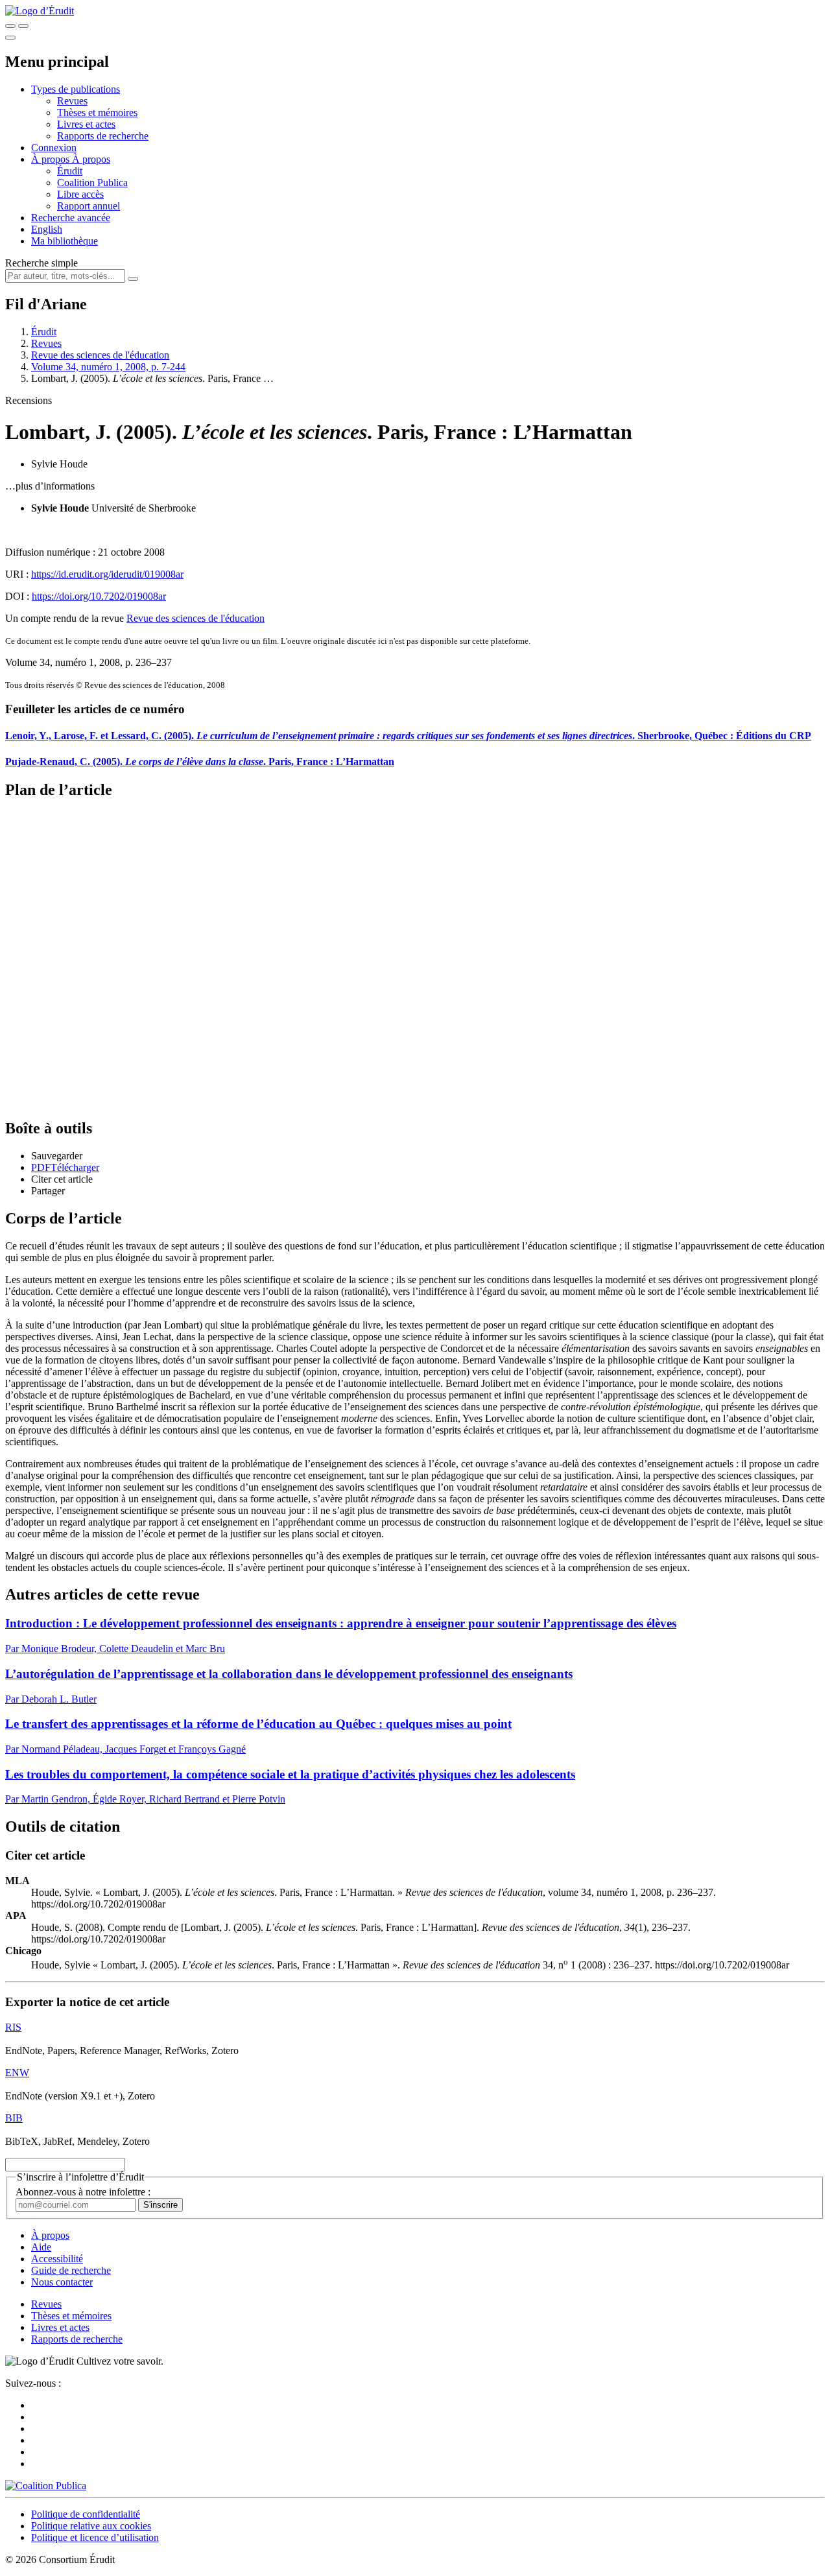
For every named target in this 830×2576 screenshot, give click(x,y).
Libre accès (80, 194)
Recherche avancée (71, 218)
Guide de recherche (71, 2270)
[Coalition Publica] (46, 2486)
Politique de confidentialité (86, 2514)
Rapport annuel (89, 206)
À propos (91, 159)
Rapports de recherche (103, 136)
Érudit (70, 171)
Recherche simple (41, 263)
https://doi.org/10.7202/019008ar (99, 596)
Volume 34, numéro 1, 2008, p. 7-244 (108, 367)
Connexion (54, 148)
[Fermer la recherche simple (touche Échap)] (23, 26)
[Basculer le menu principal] (10, 38)
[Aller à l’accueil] (40, 11)
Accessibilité (57, 2259)
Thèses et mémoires (97, 112)
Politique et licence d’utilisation (95, 2537)
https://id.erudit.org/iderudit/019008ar (107, 574)
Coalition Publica (92, 183)
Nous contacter (62, 2282)
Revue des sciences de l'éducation (100, 355)
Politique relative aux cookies (91, 2526)
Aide (41, 2247)
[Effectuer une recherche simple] (10, 26)
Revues (72, 101)
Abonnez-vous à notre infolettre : (83, 2192)
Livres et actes (86, 124)
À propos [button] (52, 159)
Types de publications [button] (76, 89)
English (47, 229)
